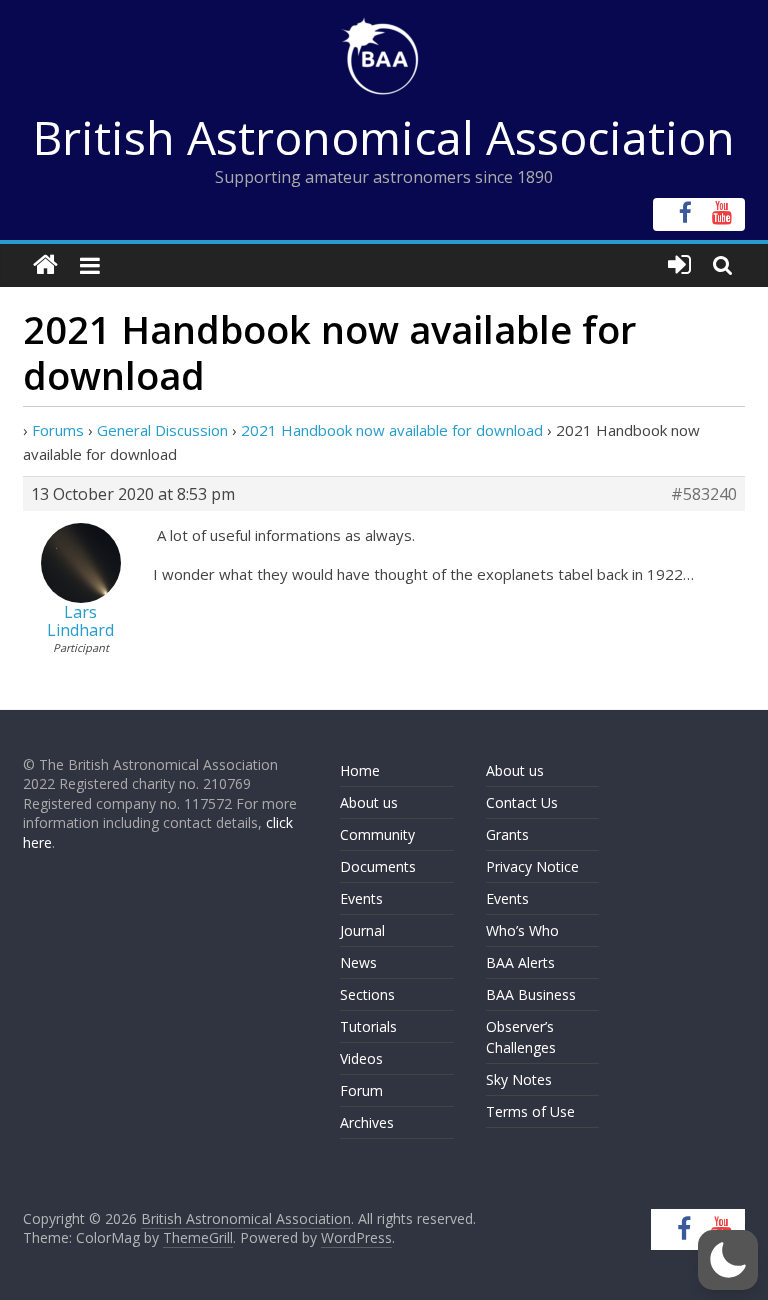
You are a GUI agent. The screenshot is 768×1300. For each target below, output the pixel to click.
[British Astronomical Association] (45, 265)
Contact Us (522, 802)
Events (361, 898)
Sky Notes (519, 1079)
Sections (367, 994)
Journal (362, 930)
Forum (361, 1090)
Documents (378, 866)
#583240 (704, 494)
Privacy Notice (532, 866)
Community (377, 834)
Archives (367, 1122)
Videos (361, 1058)
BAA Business (531, 994)
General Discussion (162, 430)
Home (360, 770)
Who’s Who (522, 930)
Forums (58, 430)
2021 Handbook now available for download (392, 430)
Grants (507, 834)
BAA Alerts (520, 962)
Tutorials (368, 1026)
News (358, 962)
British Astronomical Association (384, 137)
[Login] (679, 265)
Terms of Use (530, 1111)
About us (369, 802)
